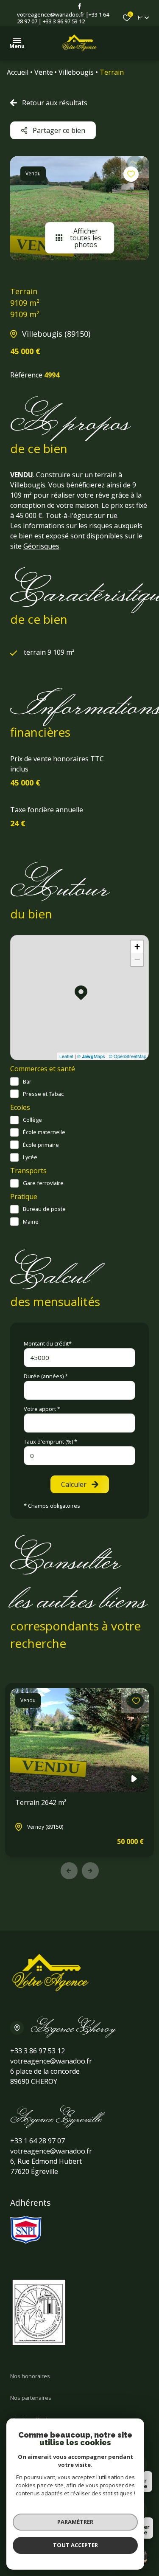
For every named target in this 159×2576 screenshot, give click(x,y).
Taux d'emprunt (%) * (50, 1441)
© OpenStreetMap (128, 1056)
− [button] (137, 959)
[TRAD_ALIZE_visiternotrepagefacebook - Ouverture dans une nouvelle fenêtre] (79, 6)
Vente (44, 72)
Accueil (18, 72)
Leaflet (66, 1056)
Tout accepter (75, 2545)
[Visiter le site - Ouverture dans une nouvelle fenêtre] (26, 2230)
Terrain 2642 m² (41, 1802)
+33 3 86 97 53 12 (64, 21)
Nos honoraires (30, 2376)
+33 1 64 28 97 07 (38, 2141)
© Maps (91, 1056)
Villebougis (76, 72)
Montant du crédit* (48, 1343)
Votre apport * (42, 1409)
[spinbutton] (79, 1456)
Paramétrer (75, 2522)
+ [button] (137, 947)
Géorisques (41, 546)
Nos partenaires (31, 2398)
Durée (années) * (46, 1376)
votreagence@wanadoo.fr (51, 14)
